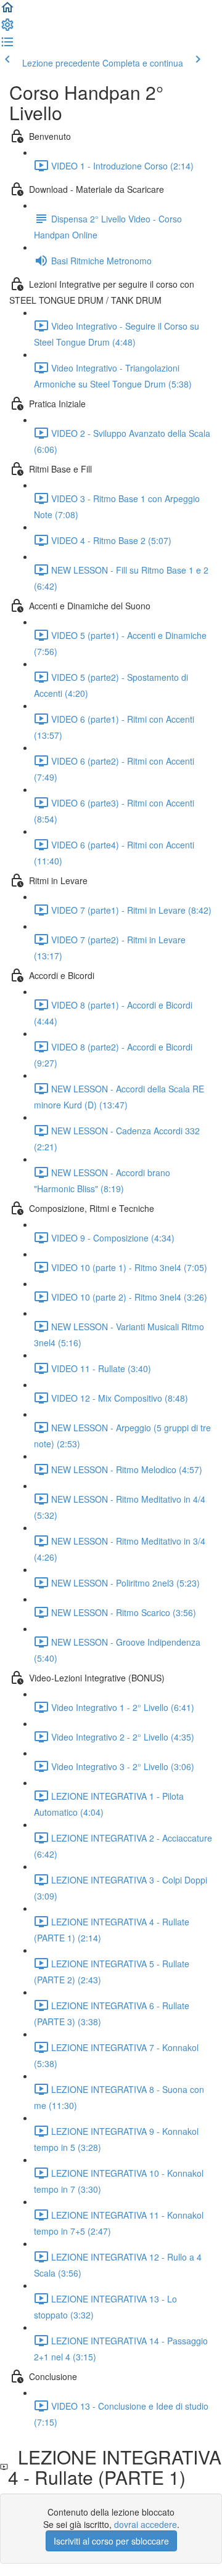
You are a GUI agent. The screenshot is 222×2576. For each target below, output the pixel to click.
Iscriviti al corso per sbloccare (111, 2541)
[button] (7, 11)
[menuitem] (7, 28)
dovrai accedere (146, 2524)
